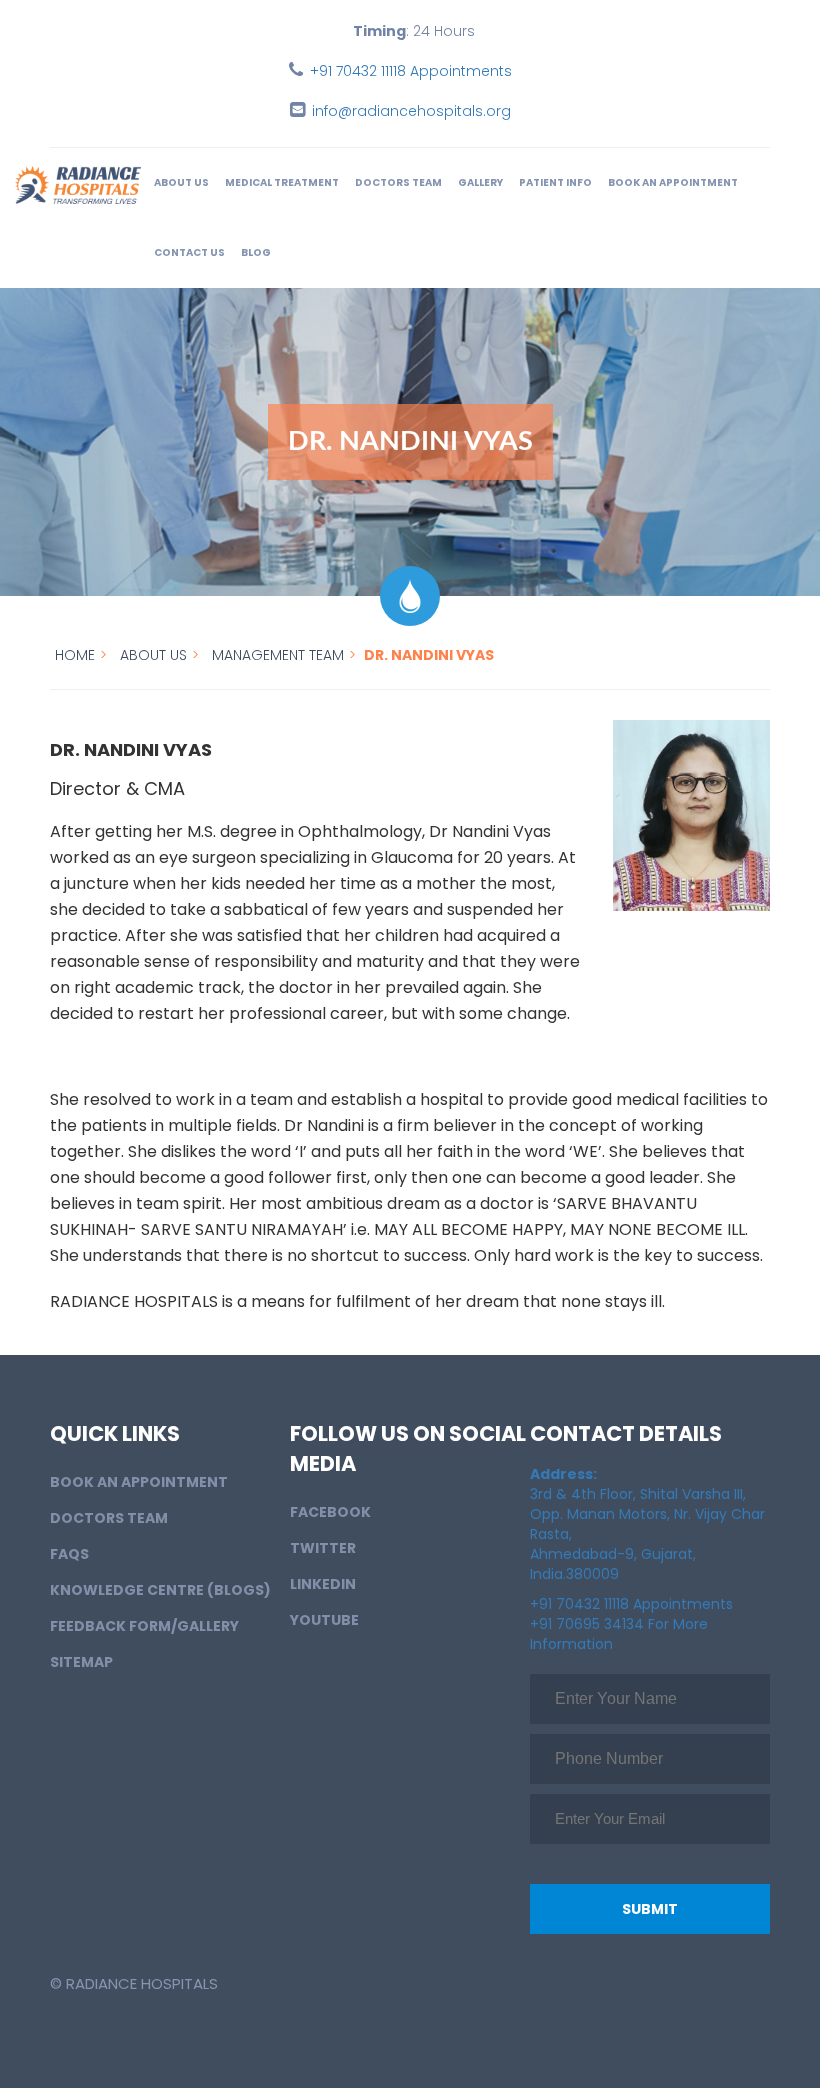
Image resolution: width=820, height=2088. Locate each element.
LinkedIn (323, 1584)
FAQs (69, 1554)
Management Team (278, 655)
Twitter (323, 1548)
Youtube (324, 1620)
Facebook (330, 1512)
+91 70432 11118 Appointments (411, 71)
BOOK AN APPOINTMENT (673, 182)
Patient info (555, 182)
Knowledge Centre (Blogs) (160, 1590)
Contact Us (189, 252)
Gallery (480, 182)
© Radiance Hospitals (134, 1983)
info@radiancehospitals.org (411, 111)
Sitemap (81, 1662)
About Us (181, 182)
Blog (256, 252)
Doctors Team (398, 182)
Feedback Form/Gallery (144, 1626)
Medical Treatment (282, 182)
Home (75, 655)
